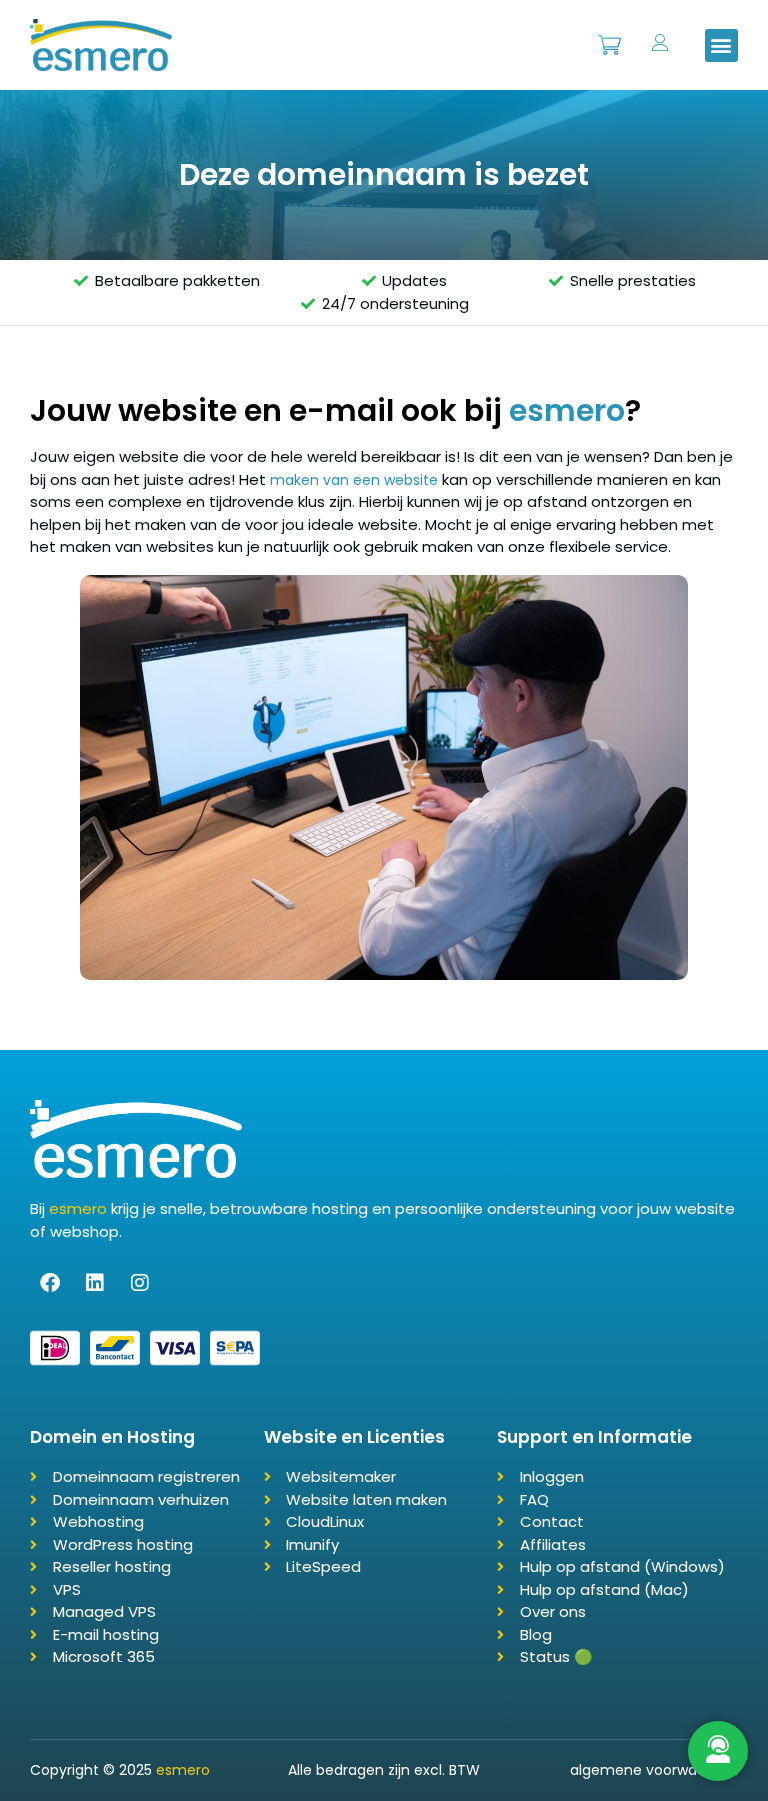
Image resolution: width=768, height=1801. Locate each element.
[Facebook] (50, 1283)
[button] (721, 45)
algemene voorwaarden (654, 1770)
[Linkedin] (95, 1283)
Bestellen (609, 35)
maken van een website (354, 480)
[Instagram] (140, 1283)
